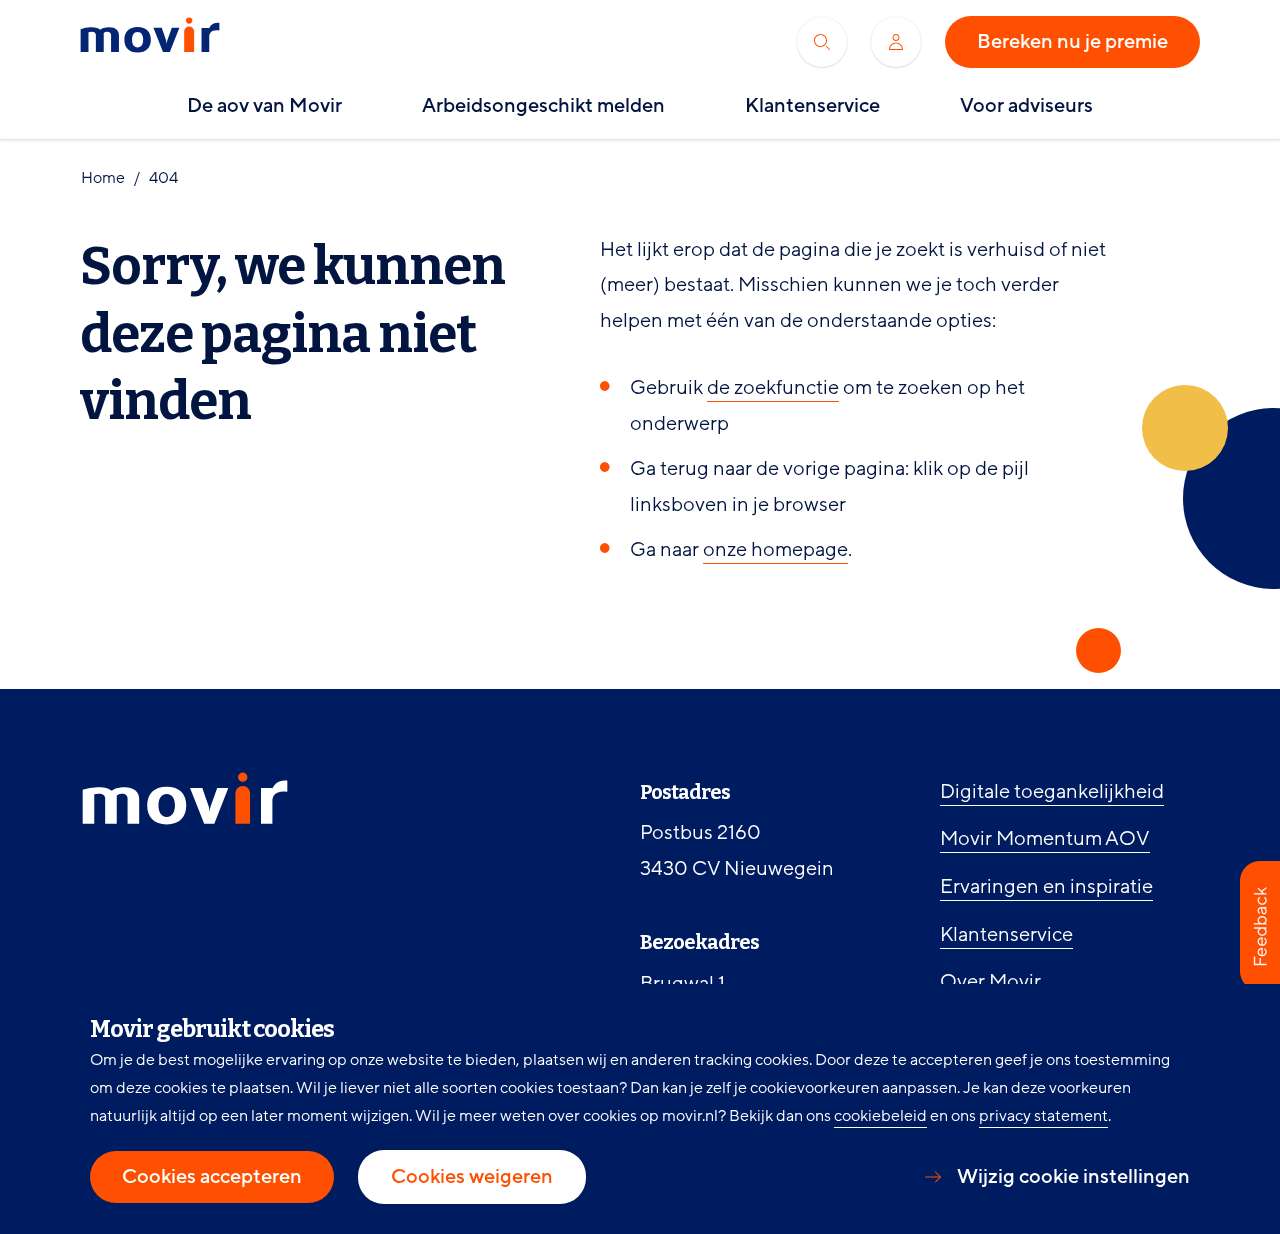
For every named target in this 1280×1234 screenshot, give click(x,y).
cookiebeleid (880, 1116)
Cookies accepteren (212, 1177)
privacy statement (1043, 1116)
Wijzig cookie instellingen (1073, 1177)
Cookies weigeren (472, 1177)
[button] (1260, 926)
